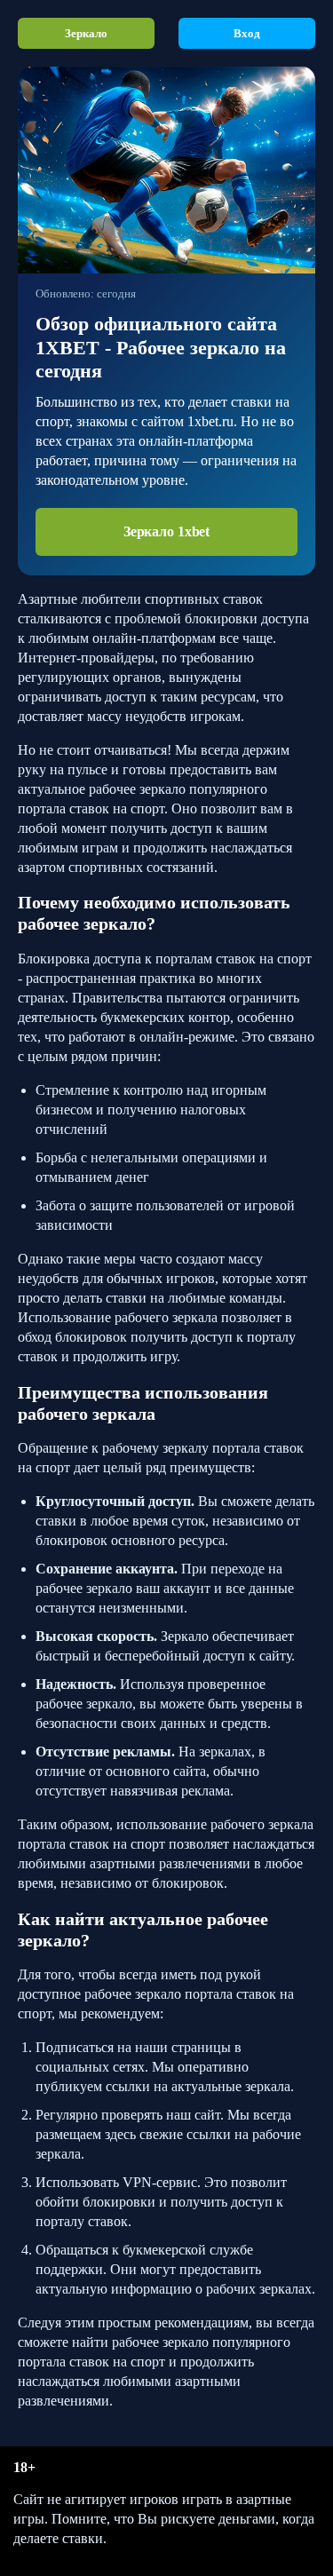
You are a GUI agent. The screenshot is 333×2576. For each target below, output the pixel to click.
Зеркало (86, 33)
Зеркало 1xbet (166, 531)
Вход (247, 33)
